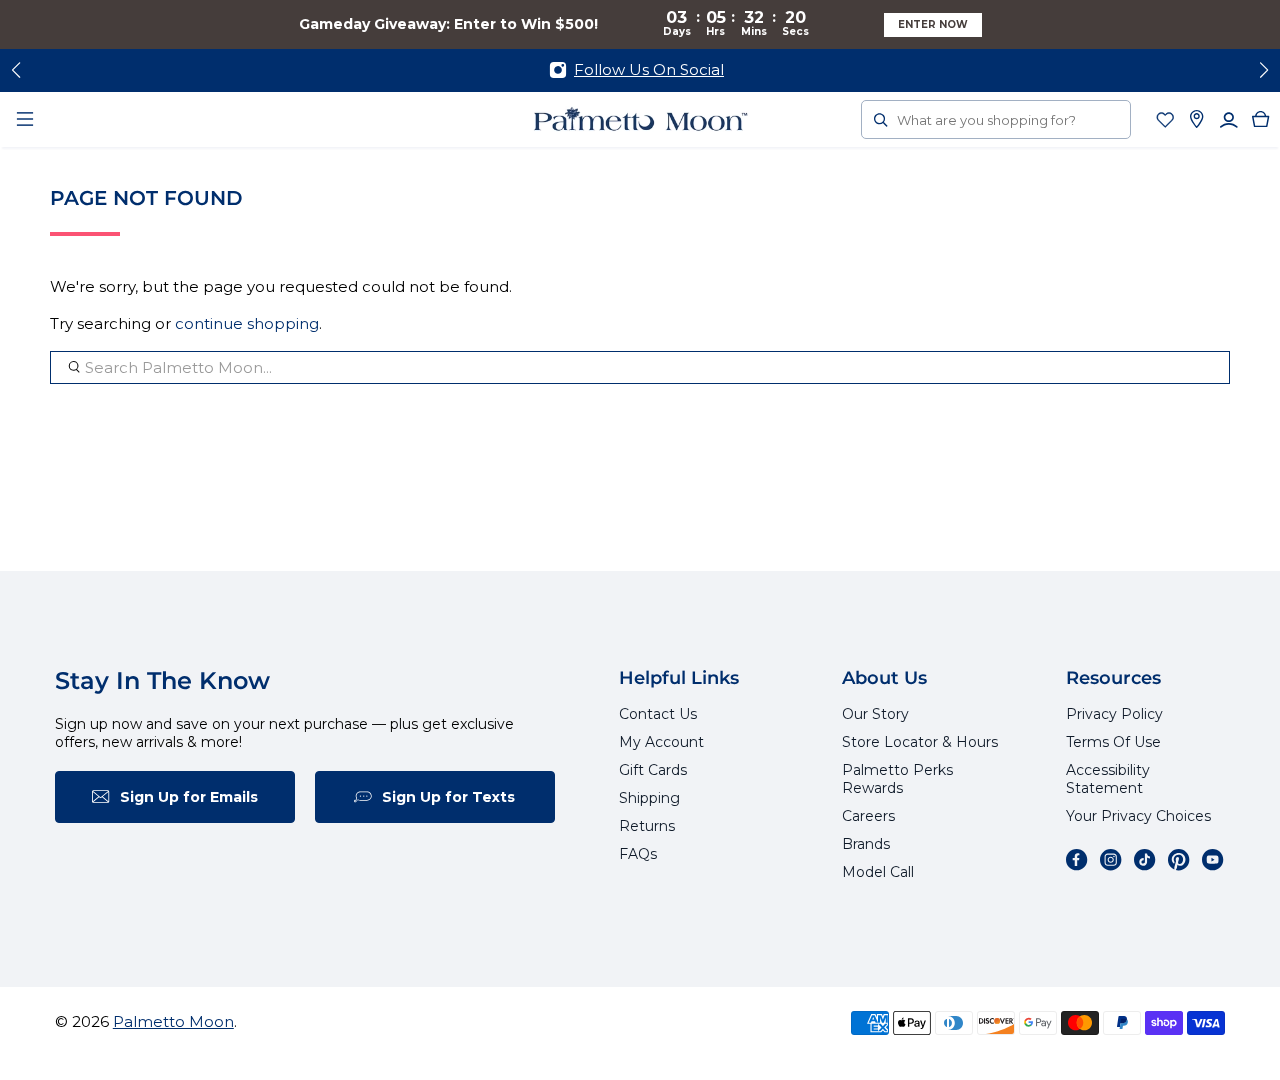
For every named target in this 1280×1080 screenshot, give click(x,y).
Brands (866, 844)
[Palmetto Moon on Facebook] (1077, 860)
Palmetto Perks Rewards (897, 779)
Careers (868, 816)
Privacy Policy (1114, 714)
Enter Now (933, 24)
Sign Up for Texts (448, 797)
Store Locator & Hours (920, 742)
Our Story (875, 714)
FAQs (638, 854)
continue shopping (247, 323)
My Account (661, 742)
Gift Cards (653, 770)
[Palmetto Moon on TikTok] (1145, 860)
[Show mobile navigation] (25, 119)
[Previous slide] (16, 70)
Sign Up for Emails (189, 797)
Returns (647, 826)
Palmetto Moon (173, 1021)
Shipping (649, 798)
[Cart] (1261, 119)
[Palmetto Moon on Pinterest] (1179, 860)
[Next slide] (1264, 70)
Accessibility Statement (1108, 779)
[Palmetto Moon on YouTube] (1213, 860)
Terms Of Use (1113, 742)
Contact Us (658, 714)
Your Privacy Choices (1138, 816)
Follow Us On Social (649, 69)
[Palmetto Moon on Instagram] (1111, 860)
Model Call (878, 872)
